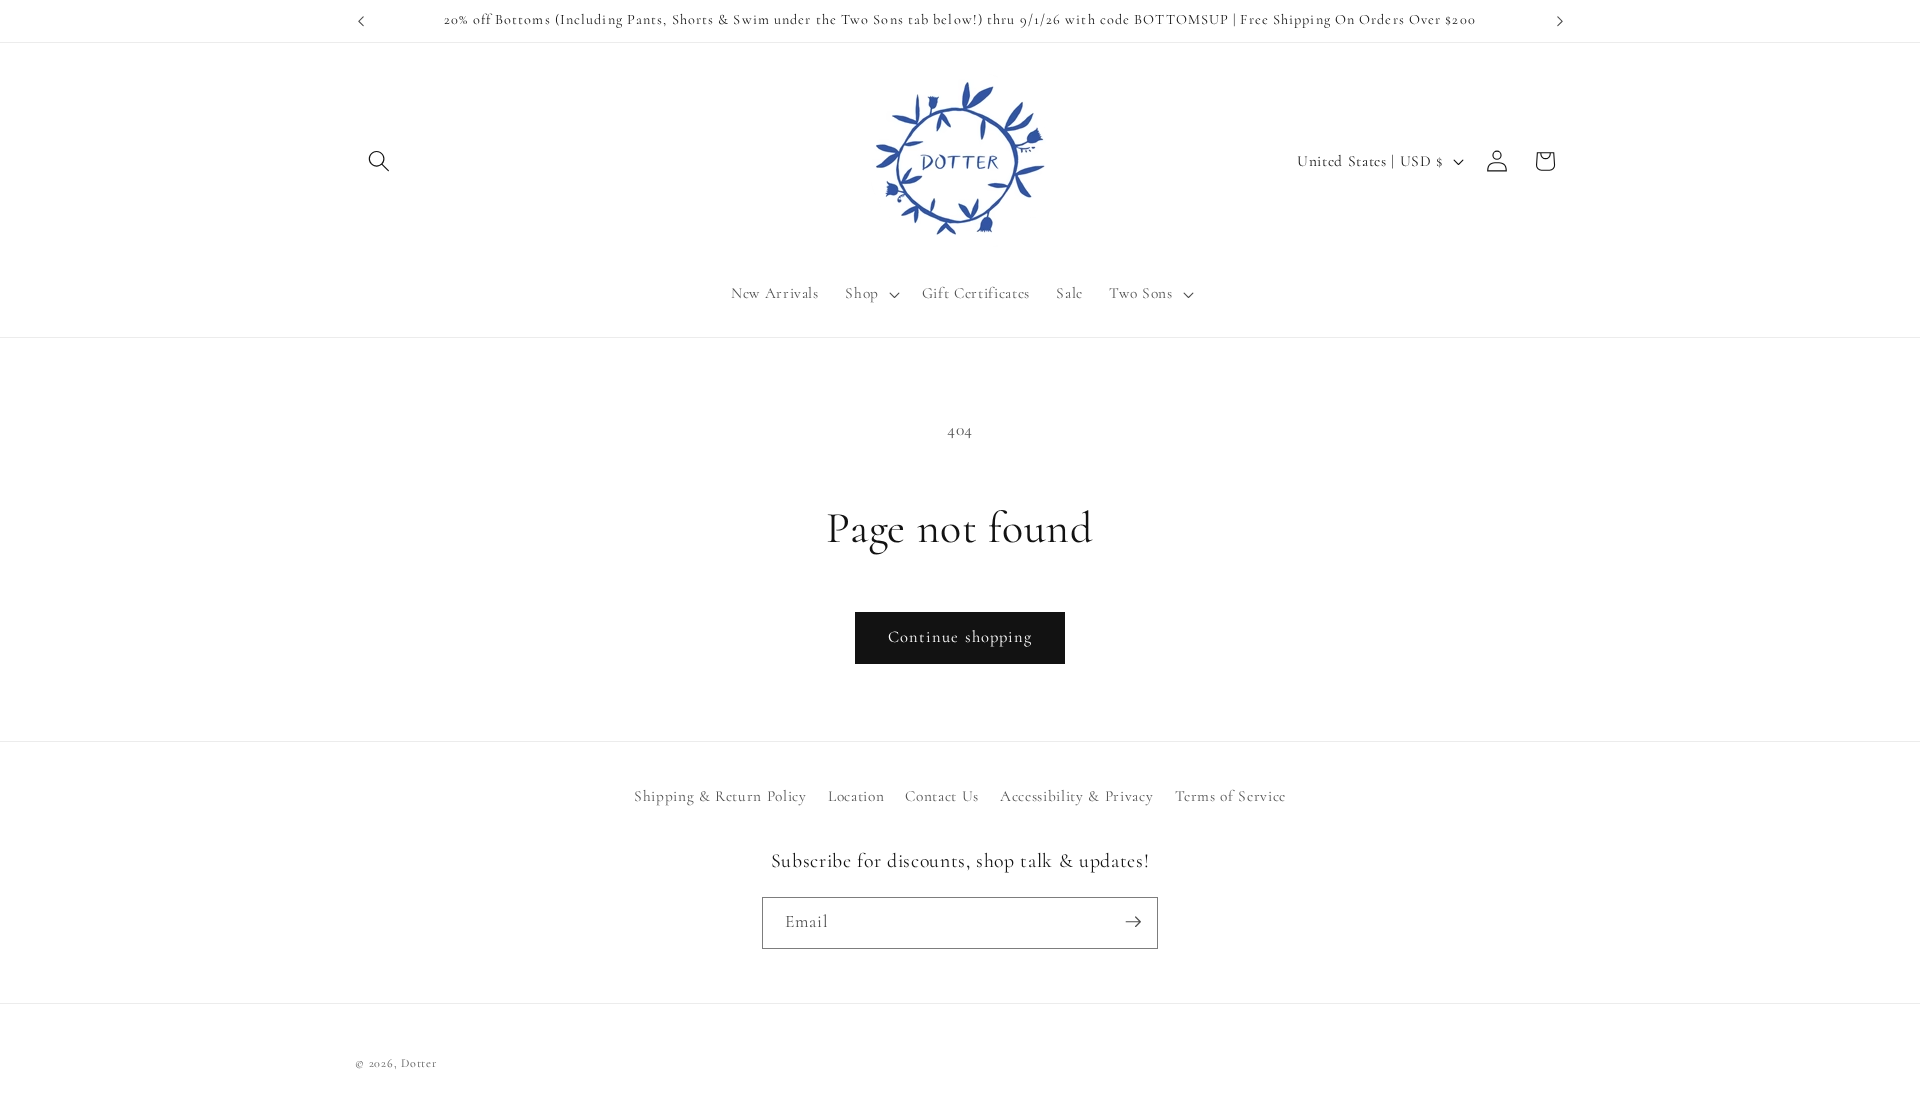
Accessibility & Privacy (1076, 797)
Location (856, 797)
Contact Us (942, 797)
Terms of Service (1231, 797)
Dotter (419, 1063)
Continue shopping (960, 637)
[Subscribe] (1133, 922)
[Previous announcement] (361, 21)
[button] (379, 161)
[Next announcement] (1560, 21)
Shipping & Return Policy (720, 797)
